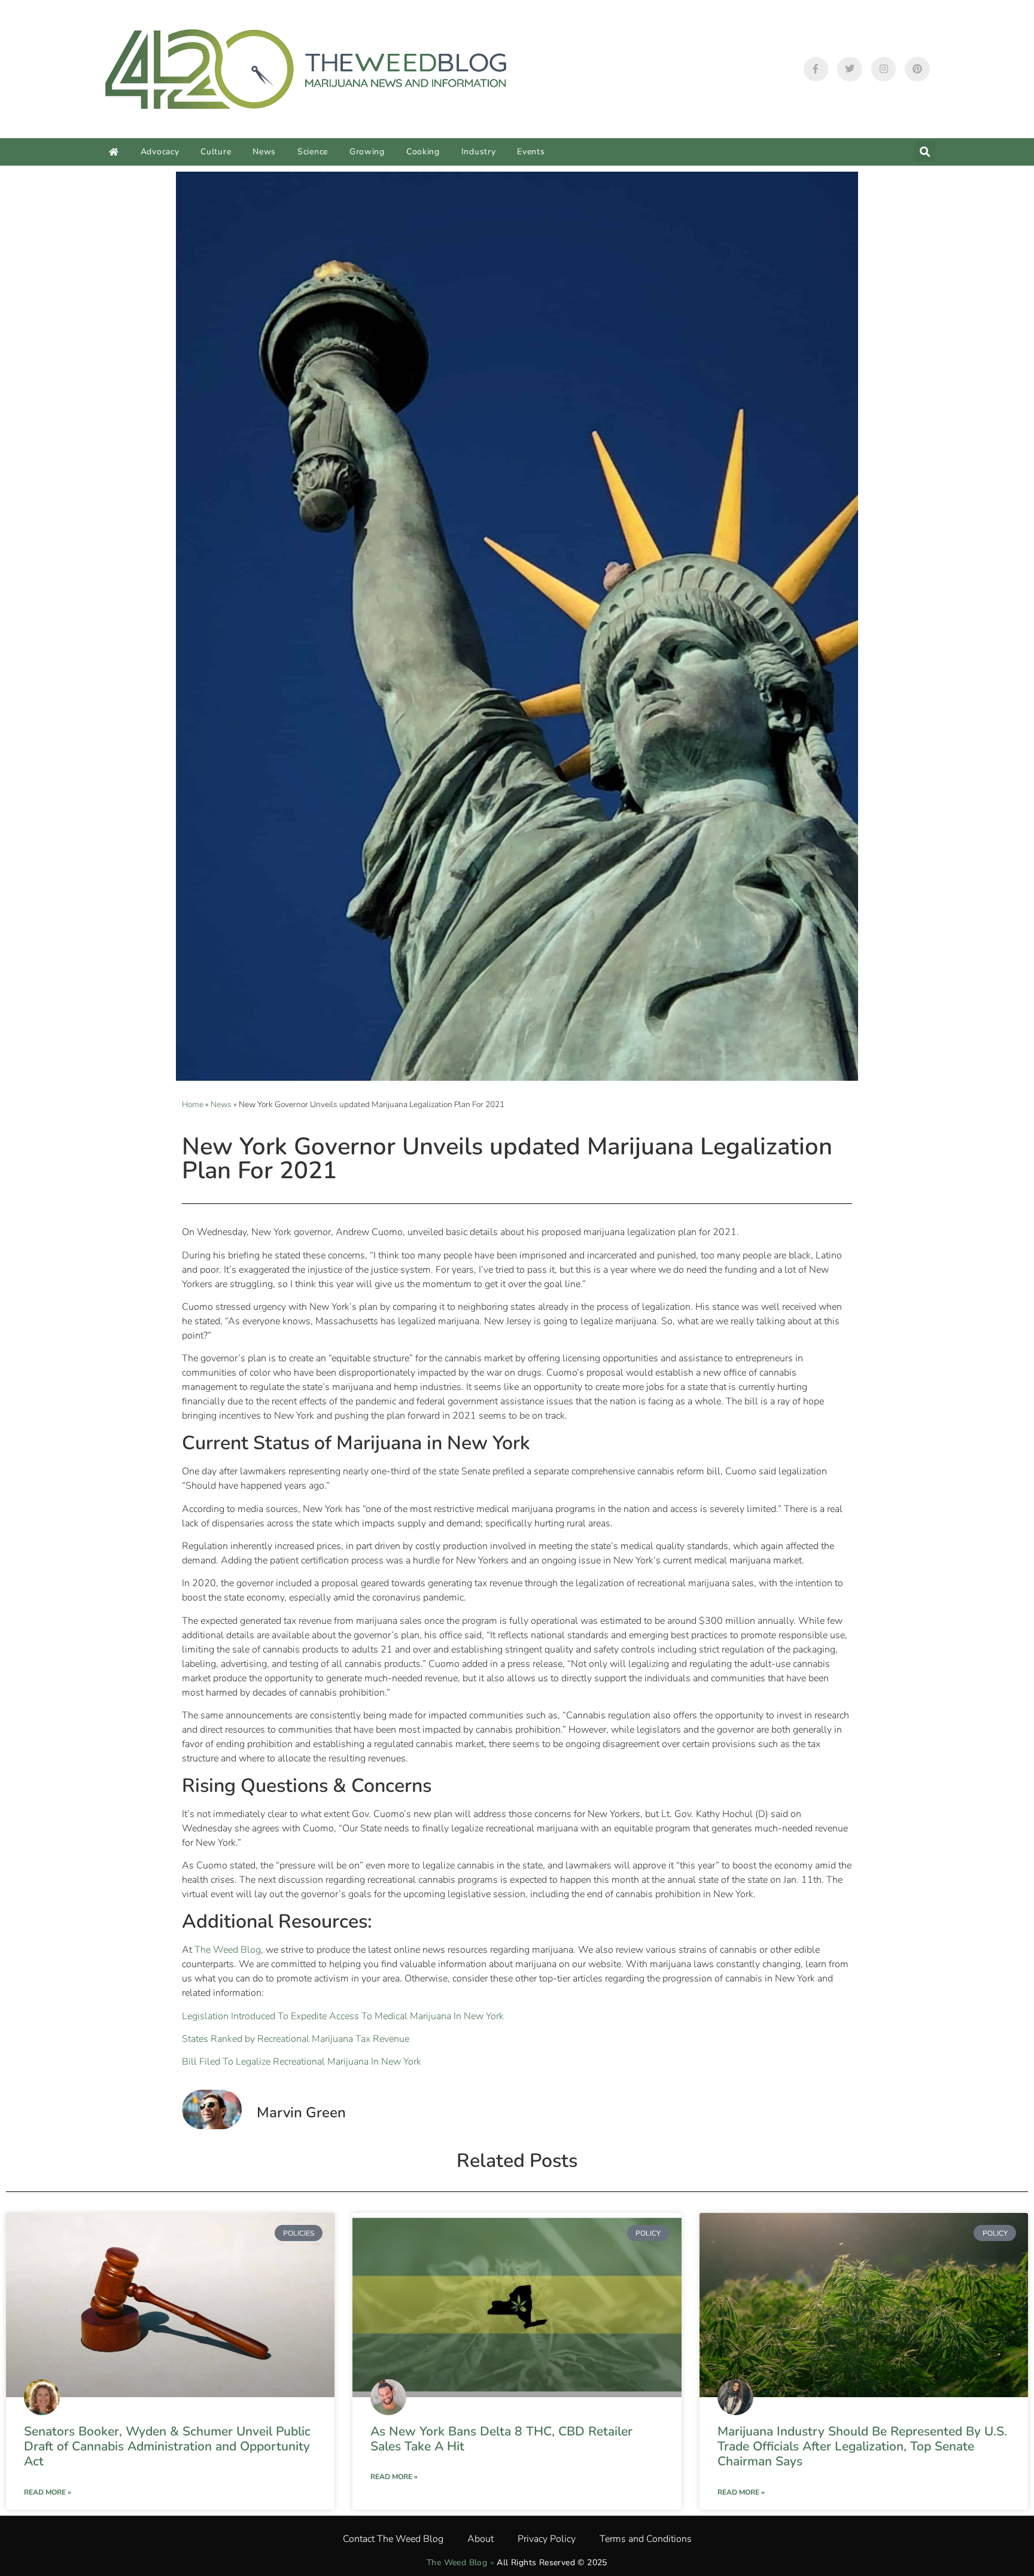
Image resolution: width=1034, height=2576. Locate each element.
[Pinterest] (917, 69)
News (264, 152)
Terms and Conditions (646, 2539)
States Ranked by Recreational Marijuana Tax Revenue (296, 2039)
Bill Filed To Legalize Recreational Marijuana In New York (302, 2062)
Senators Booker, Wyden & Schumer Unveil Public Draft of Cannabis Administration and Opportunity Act (167, 2446)
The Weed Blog (228, 1950)
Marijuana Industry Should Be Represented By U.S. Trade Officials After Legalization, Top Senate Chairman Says (862, 2446)
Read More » (48, 2492)
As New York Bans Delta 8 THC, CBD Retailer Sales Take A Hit (501, 2439)
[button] (925, 152)
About (480, 2539)
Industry (479, 152)
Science (313, 152)
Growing (367, 152)
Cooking (423, 152)
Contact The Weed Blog (393, 2539)
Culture (216, 152)
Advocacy (160, 152)
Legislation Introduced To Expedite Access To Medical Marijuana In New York (343, 2016)
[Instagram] (884, 69)
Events (531, 152)
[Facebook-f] (816, 69)
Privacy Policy (547, 2539)
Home (193, 1104)
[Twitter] (850, 69)
